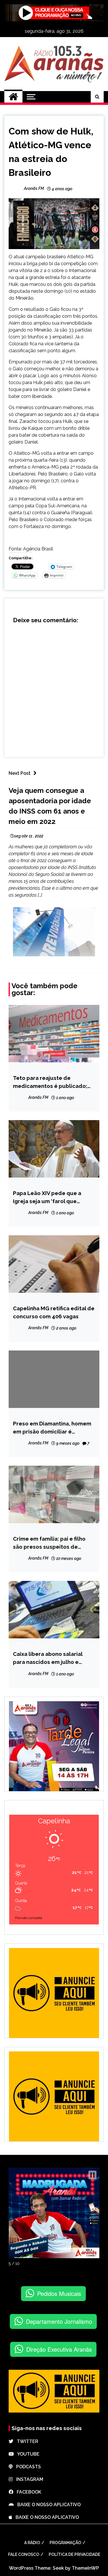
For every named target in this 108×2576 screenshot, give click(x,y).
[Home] (13, 97)
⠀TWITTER (26, 2441)
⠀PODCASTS (27, 2467)
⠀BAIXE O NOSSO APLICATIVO (47, 2505)
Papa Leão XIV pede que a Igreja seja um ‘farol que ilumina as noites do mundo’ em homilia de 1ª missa (50, 1198)
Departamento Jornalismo (59, 2321)
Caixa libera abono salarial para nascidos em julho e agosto (48, 1658)
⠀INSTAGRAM (28, 2479)
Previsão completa (29, 1918)
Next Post (20, 773)
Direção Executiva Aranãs (59, 2349)
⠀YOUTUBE (27, 2454)
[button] (92, 2175)
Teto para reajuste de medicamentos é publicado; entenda (50, 1082)
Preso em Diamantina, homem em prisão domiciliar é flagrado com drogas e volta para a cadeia (52, 1428)
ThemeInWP (85, 2568)
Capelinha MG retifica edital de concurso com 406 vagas (54, 1312)
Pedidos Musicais (59, 2293)
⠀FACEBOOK (27, 2492)
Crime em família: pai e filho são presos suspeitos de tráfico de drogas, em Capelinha (49, 1543)
